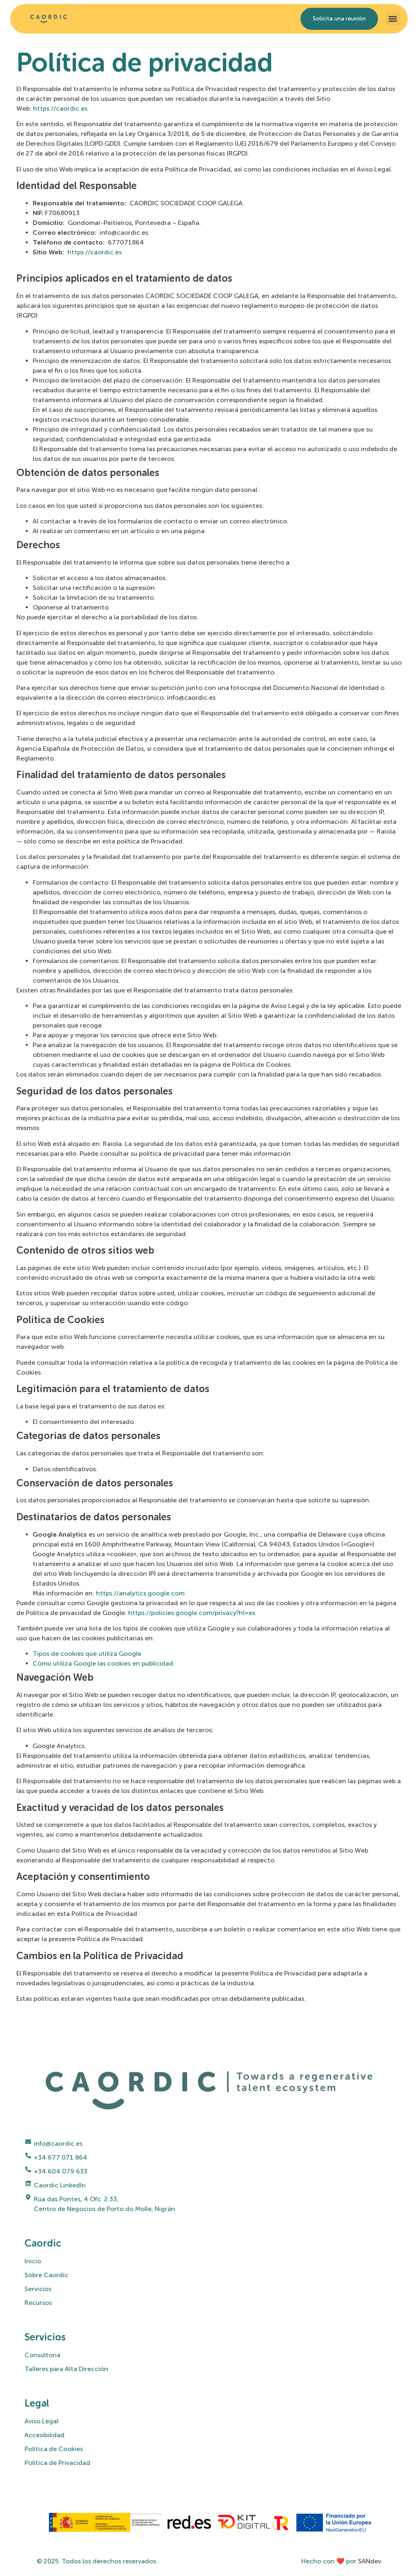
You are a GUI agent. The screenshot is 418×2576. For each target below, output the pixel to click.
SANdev (370, 2561)
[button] (393, 19)
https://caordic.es (60, 108)
